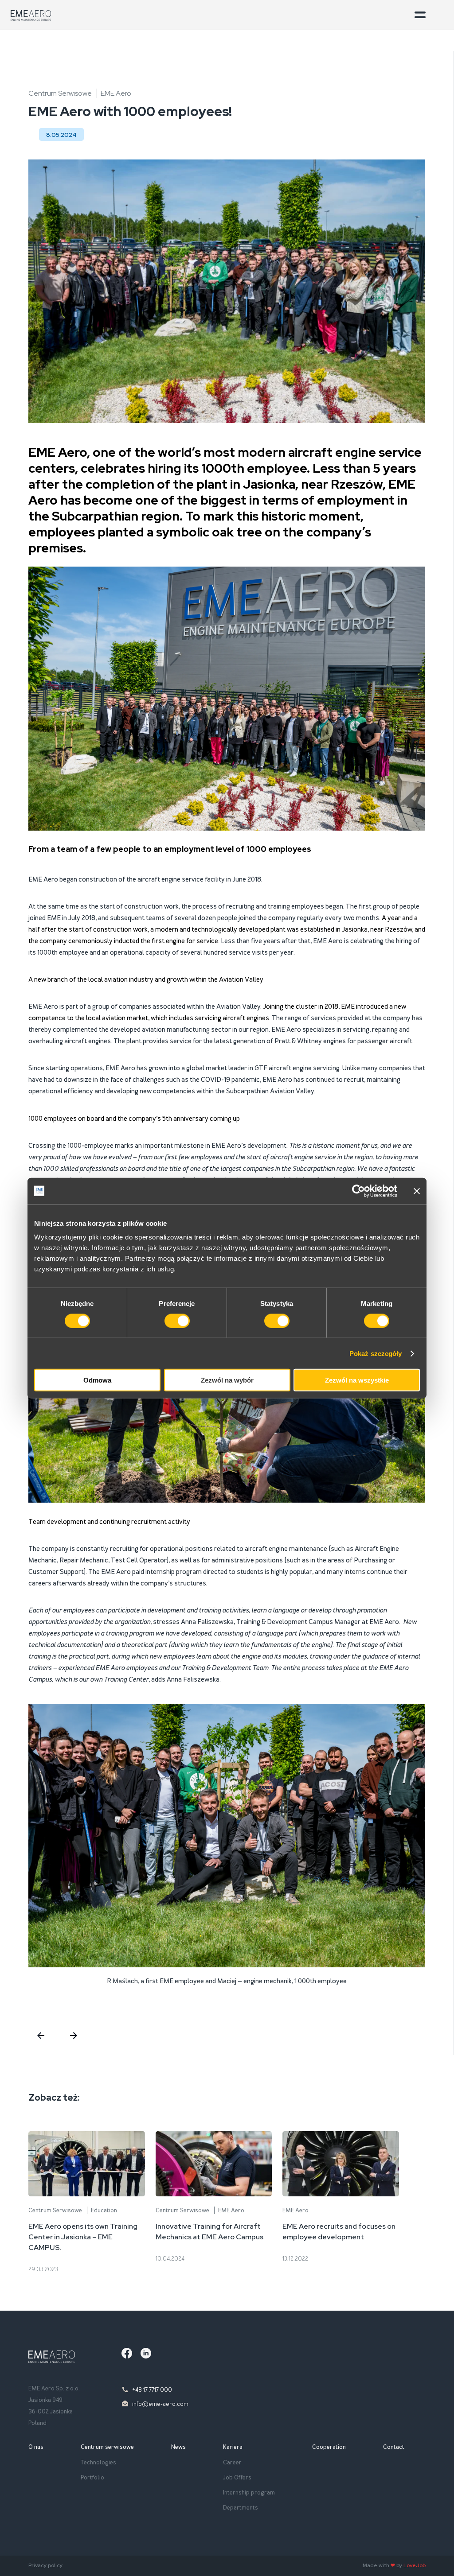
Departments (241, 2508)
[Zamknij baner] (417, 1191)
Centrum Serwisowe (60, 93)
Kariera (233, 2447)
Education (104, 2210)
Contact (394, 2447)
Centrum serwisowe (107, 2447)
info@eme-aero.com (160, 2404)
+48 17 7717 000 (152, 2390)
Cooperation (329, 2447)
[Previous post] (39, 2036)
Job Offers (237, 2477)
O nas (36, 2447)
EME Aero (116, 93)
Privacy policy (45, 2565)
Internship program (249, 2492)
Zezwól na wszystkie (357, 1380)
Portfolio (92, 2477)
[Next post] (69, 2036)
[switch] (177, 1321)
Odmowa (97, 1380)
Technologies (98, 2462)
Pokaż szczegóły (376, 1353)
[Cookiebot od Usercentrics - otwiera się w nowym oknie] (358, 1191)
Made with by (394, 2565)
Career (232, 2462)
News (178, 2447)
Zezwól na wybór (227, 1380)
